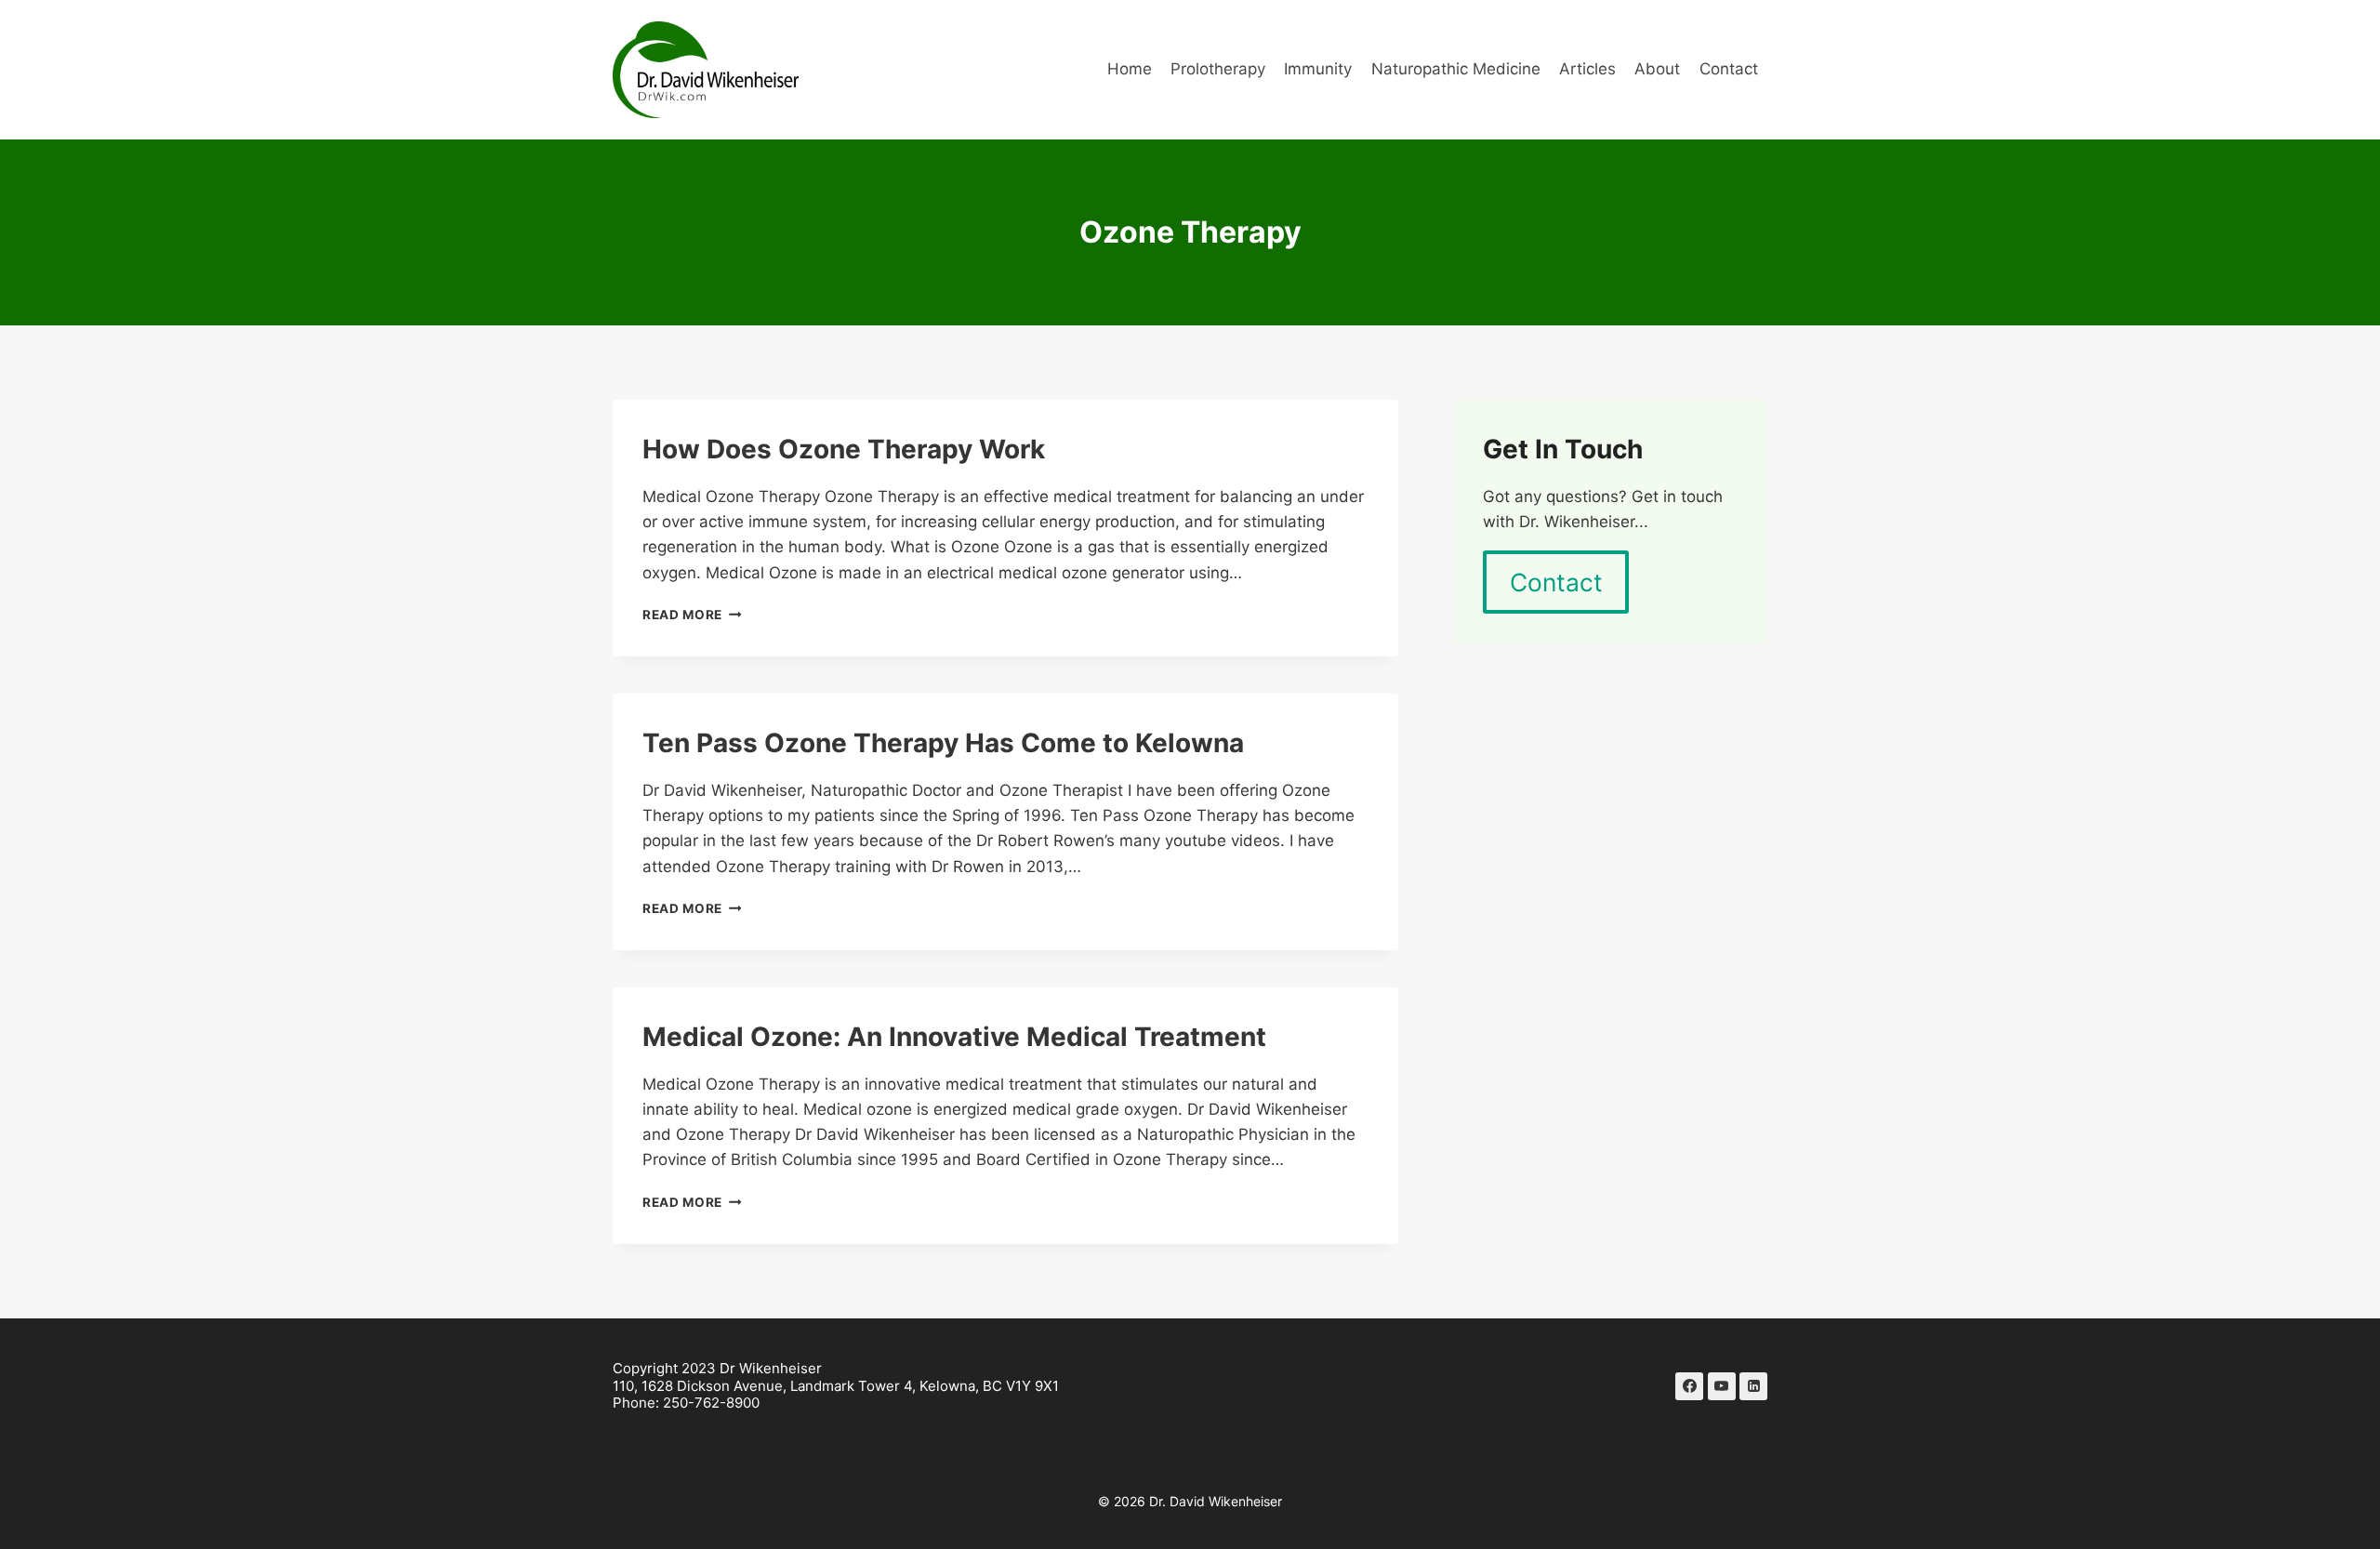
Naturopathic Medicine (1456, 69)
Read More (692, 615)
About (1657, 69)
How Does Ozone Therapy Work (844, 449)
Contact (1729, 69)
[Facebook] (1689, 1386)
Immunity (1318, 69)
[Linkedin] (1753, 1386)
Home (1130, 69)
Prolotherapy (1218, 69)
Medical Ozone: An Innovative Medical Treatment (954, 1037)
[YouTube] (1722, 1386)
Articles (1587, 69)
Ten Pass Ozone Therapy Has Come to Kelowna (943, 743)
